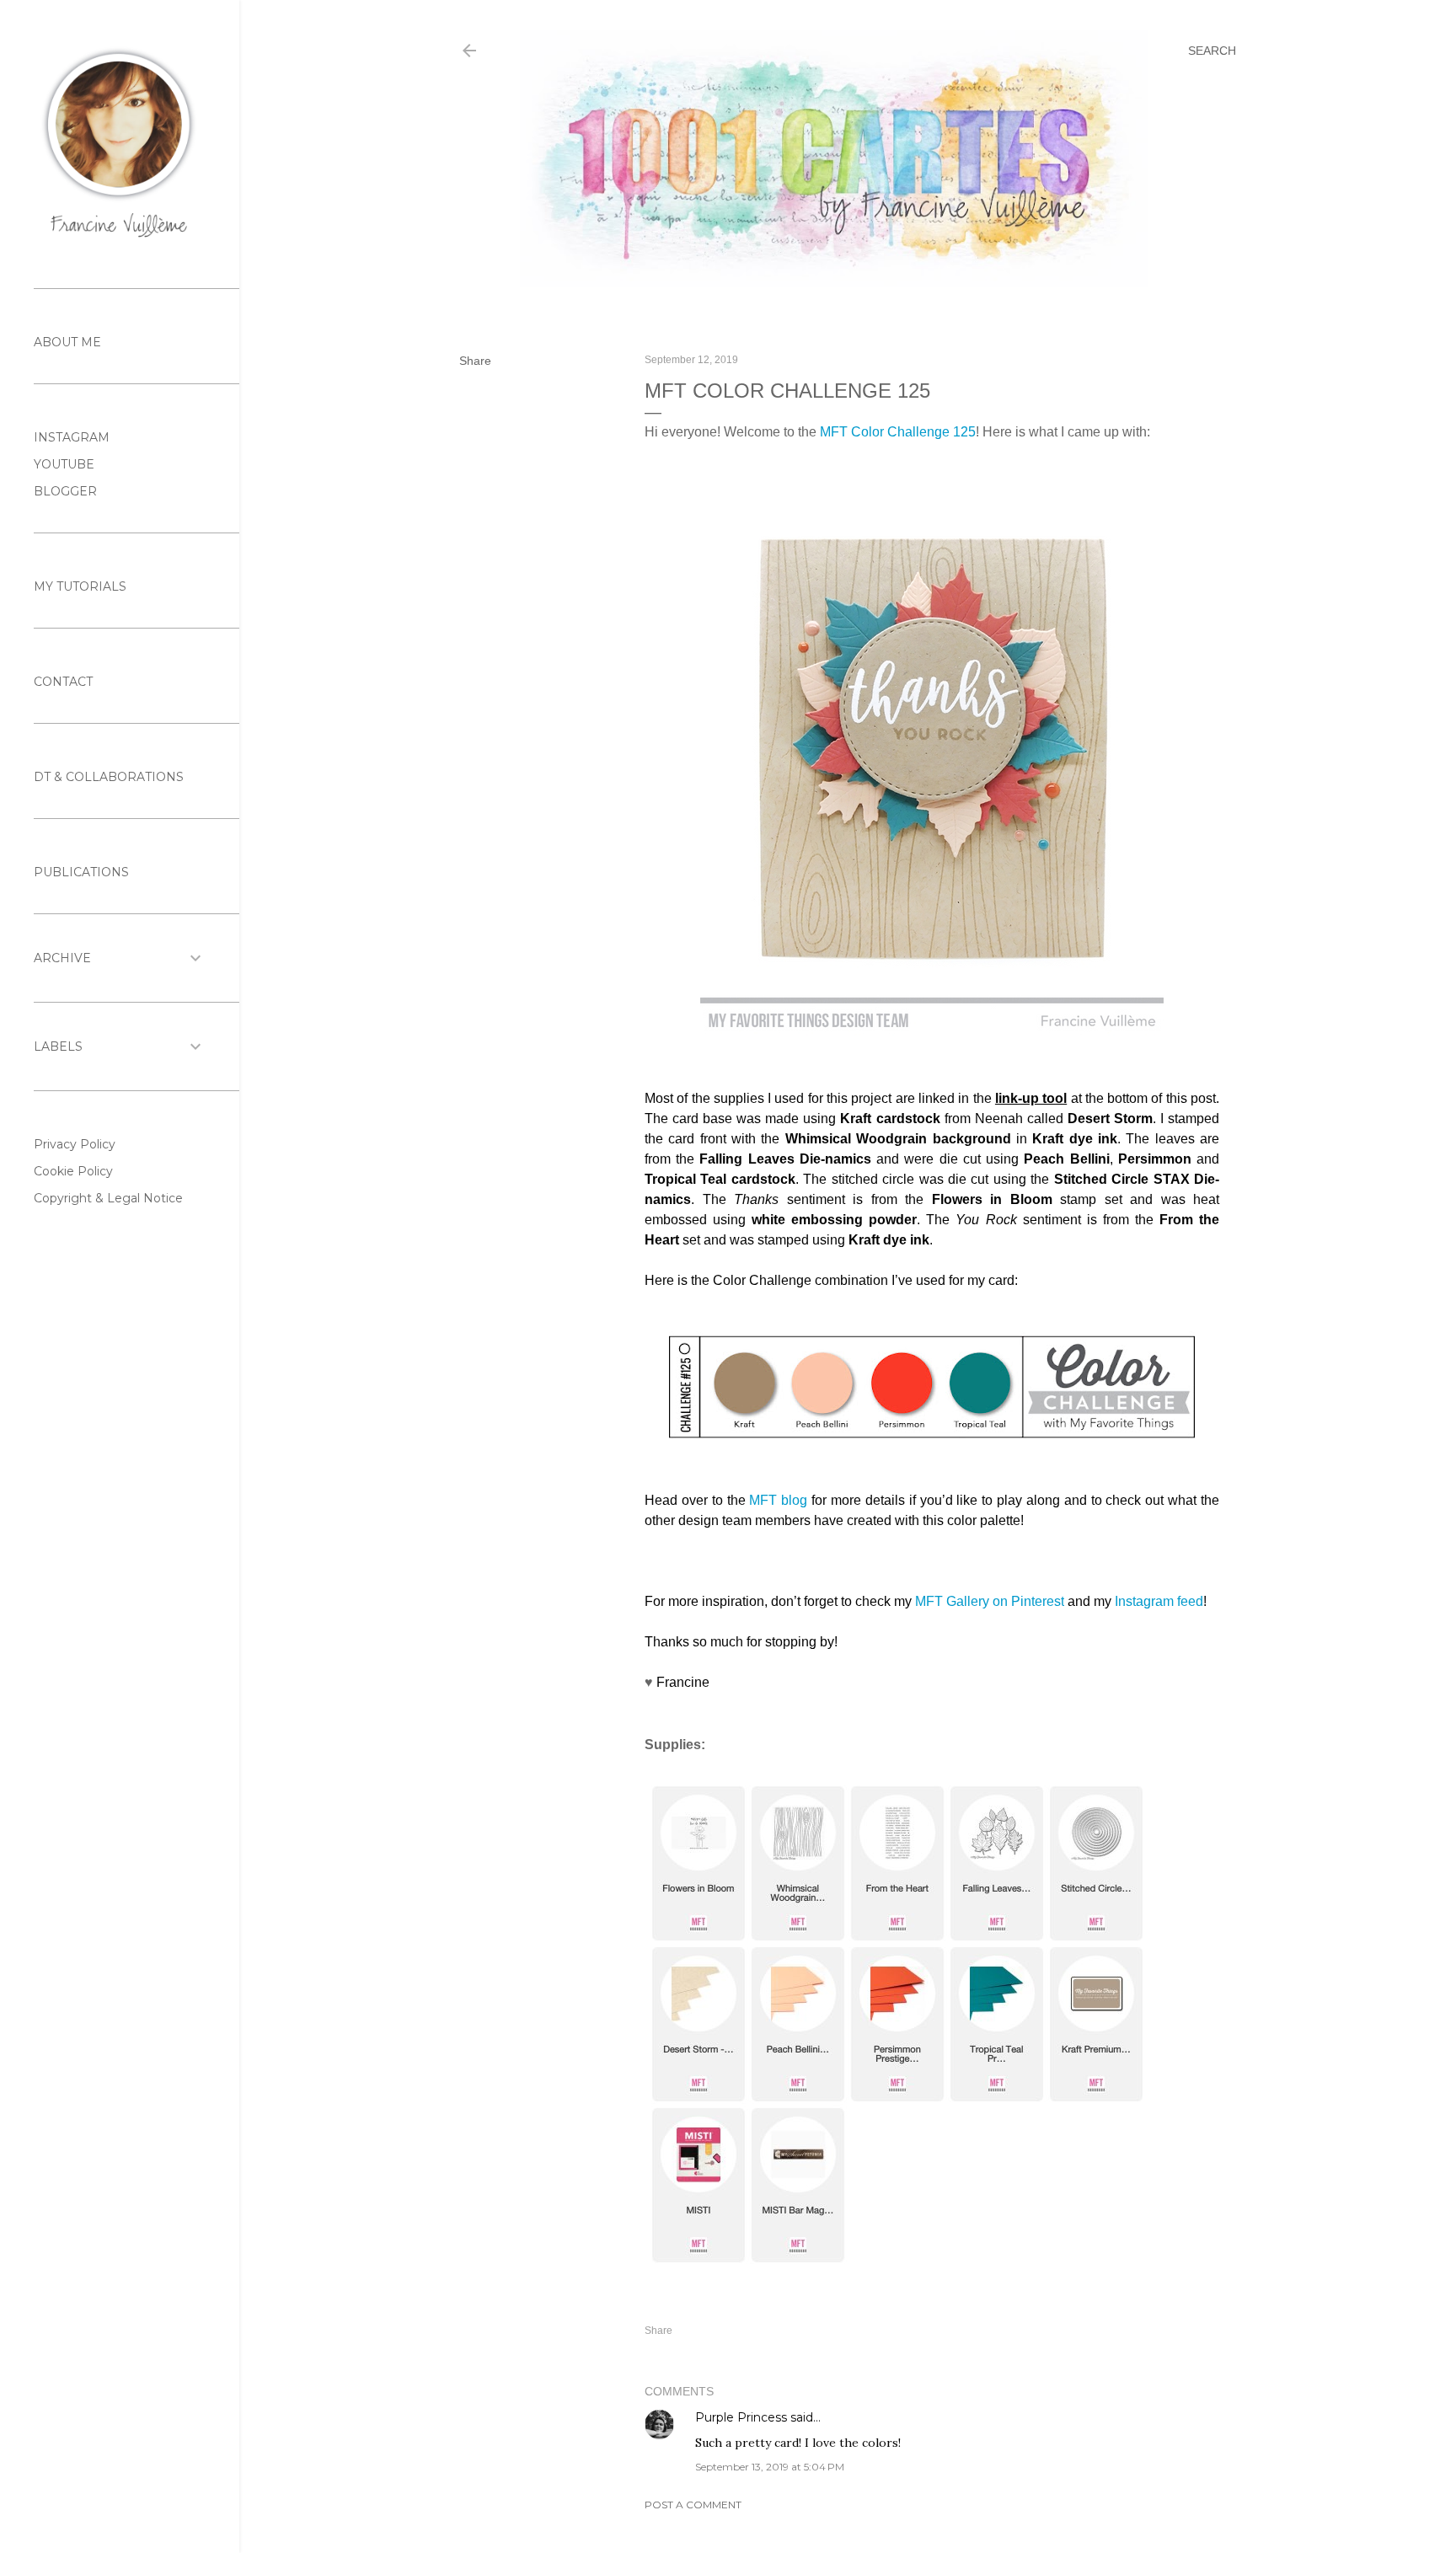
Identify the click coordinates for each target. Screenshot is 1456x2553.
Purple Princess (741, 2417)
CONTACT (63, 682)
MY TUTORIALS (80, 586)
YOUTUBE (64, 464)
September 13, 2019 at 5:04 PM (770, 2467)
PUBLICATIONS (81, 872)
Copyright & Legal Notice (108, 1198)
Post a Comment (693, 2505)
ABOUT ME (67, 342)
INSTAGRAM (72, 437)
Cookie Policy (73, 1171)
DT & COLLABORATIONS (109, 777)
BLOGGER (65, 491)
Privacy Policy (75, 1144)
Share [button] (475, 361)
